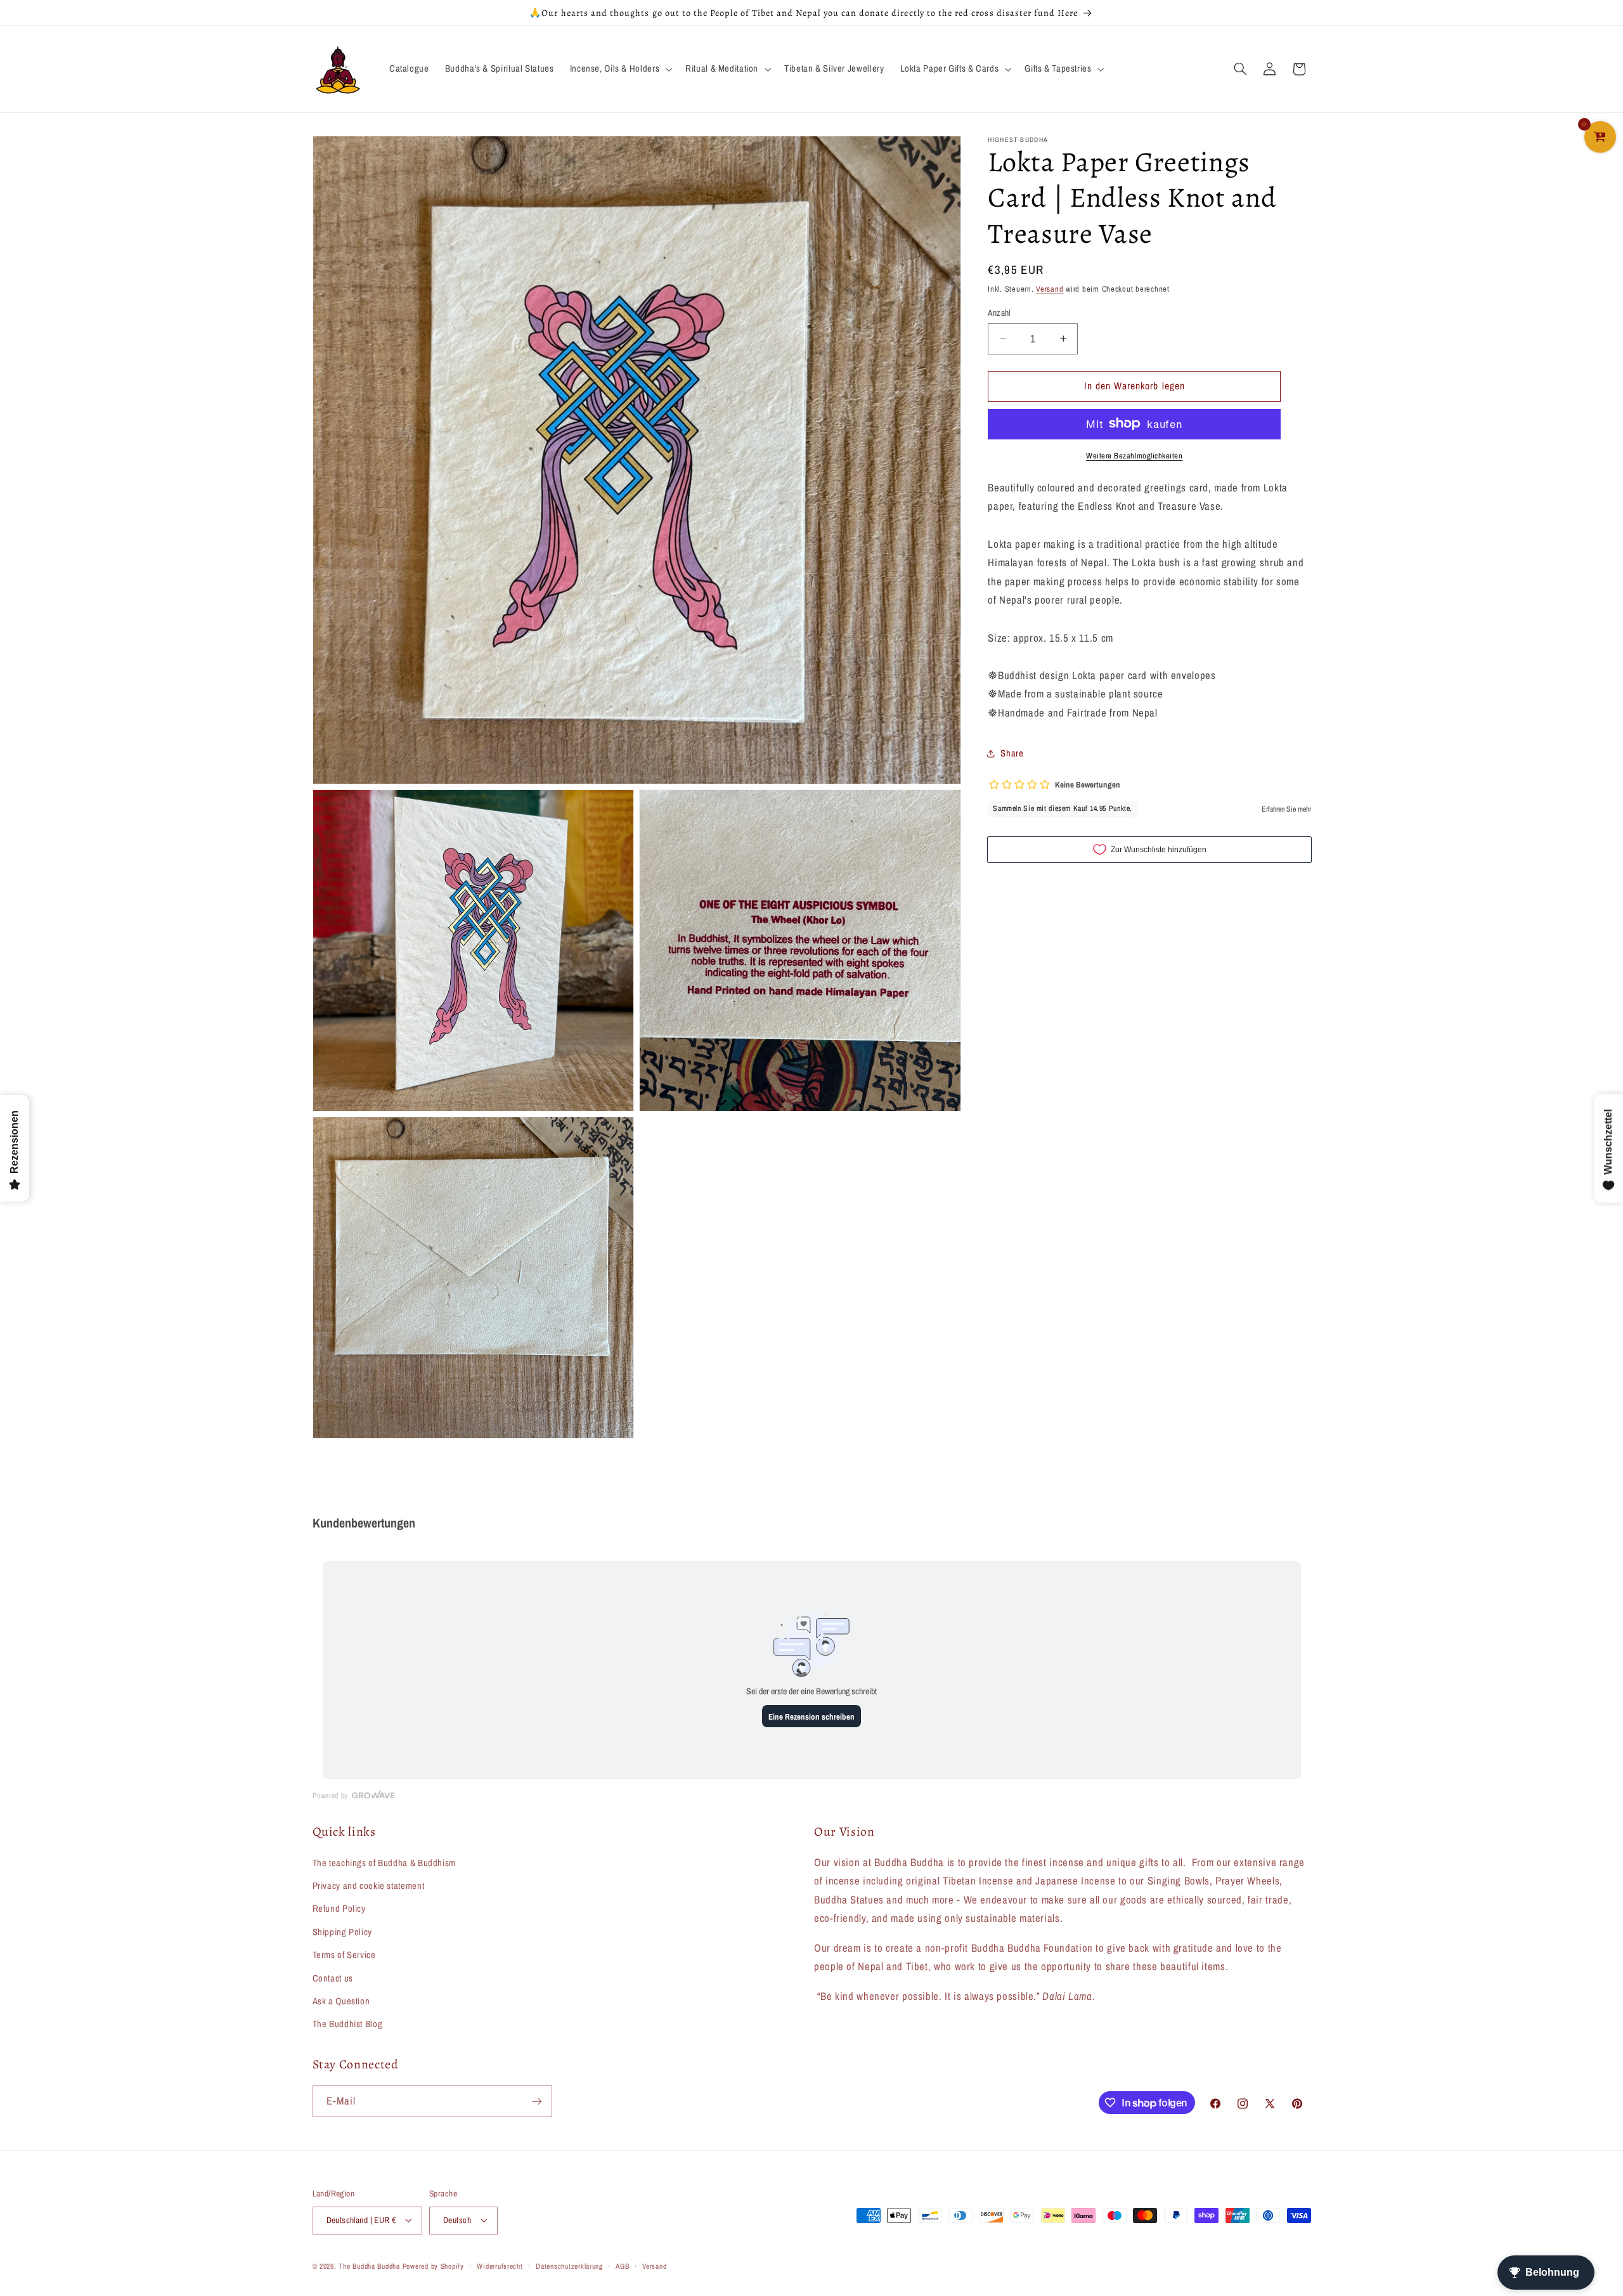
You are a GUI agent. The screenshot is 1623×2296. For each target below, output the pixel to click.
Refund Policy (339, 1909)
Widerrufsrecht (500, 2266)
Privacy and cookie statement (369, 1886)
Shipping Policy (342, 1932)
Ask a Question (341, 2001)
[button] (619, 69)
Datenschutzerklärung (569, 2266)
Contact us (333, 1978)
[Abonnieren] (536, 2101)
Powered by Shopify (433, 2266)
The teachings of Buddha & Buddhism (384, 1863)
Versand (1050, 289)
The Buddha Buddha (370, 2266)
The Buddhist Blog (348, 2024)
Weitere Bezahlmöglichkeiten (1134, 455)
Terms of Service (344, 1955)
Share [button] (1012, 753)
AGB (622, 2266)
